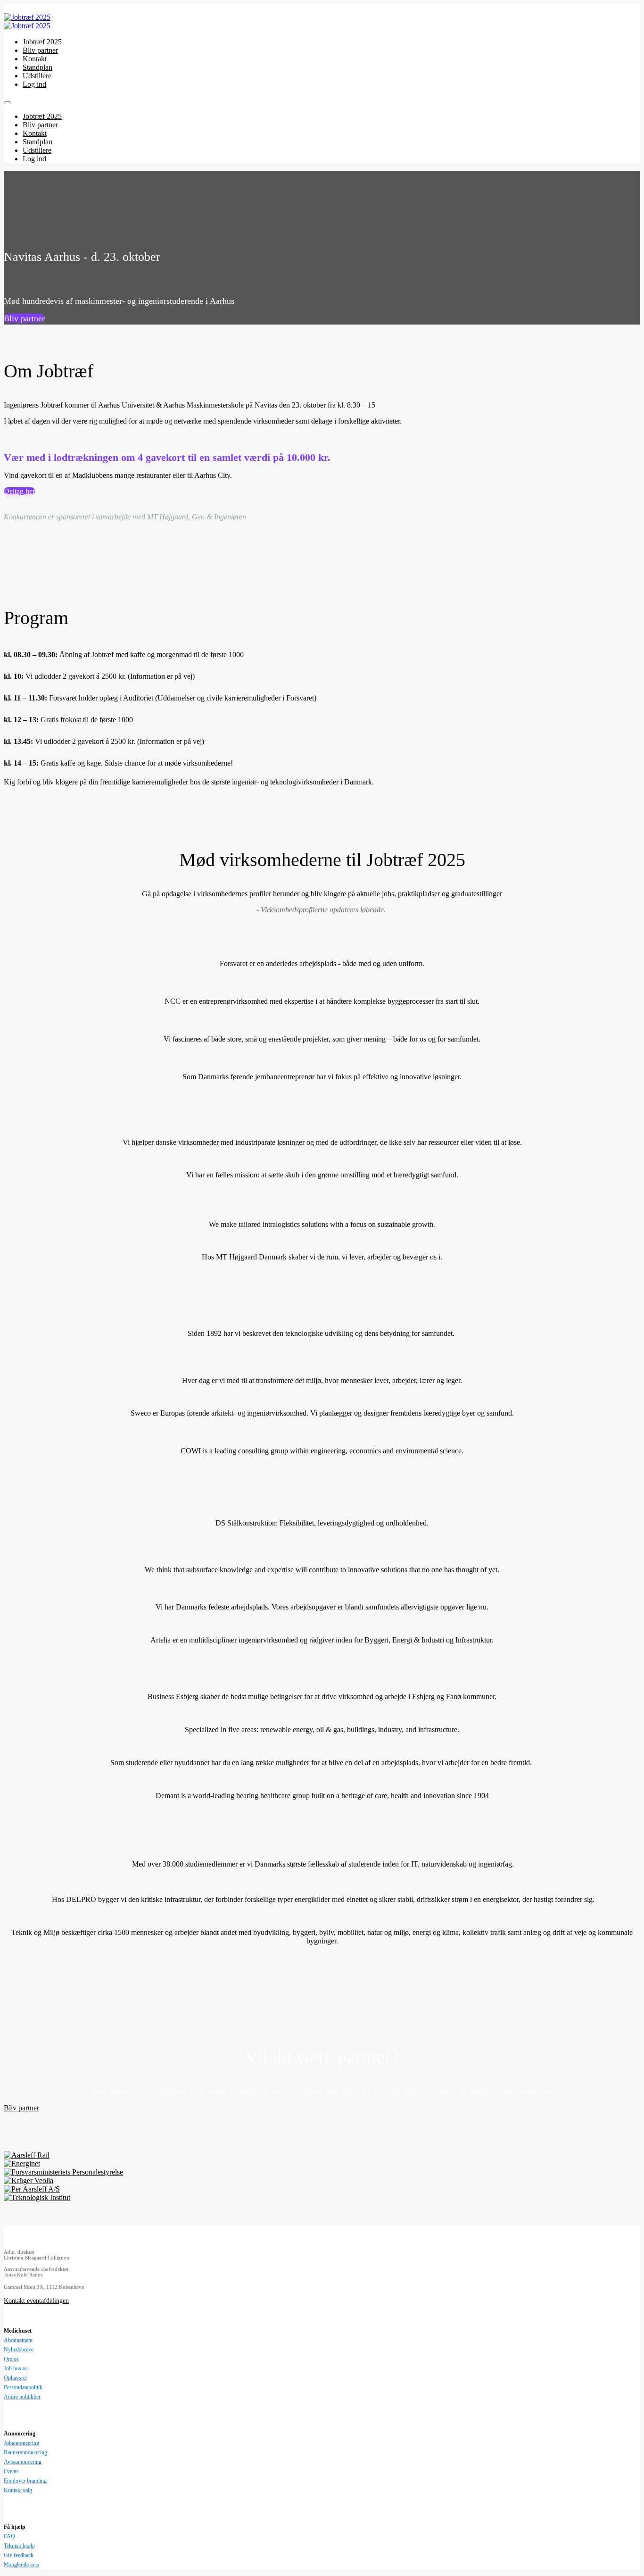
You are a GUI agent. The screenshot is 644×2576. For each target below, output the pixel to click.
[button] (24, 318)
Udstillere (37, 76)
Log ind (34, 84)
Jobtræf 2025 (42, 42)
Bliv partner (40, 50)
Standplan (37, 67)
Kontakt (35, 59)
